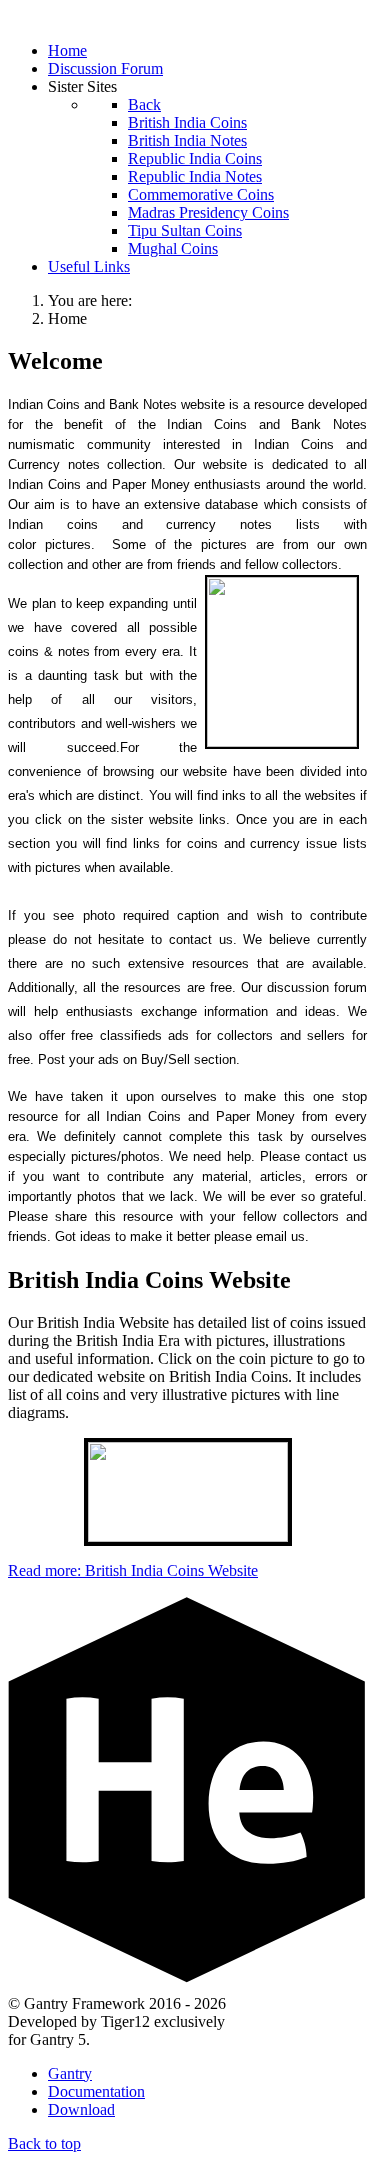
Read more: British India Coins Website (133, 1570)
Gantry (70, 2073)
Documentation (96, 2091)
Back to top (44, 2143)
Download (81, 2109)
